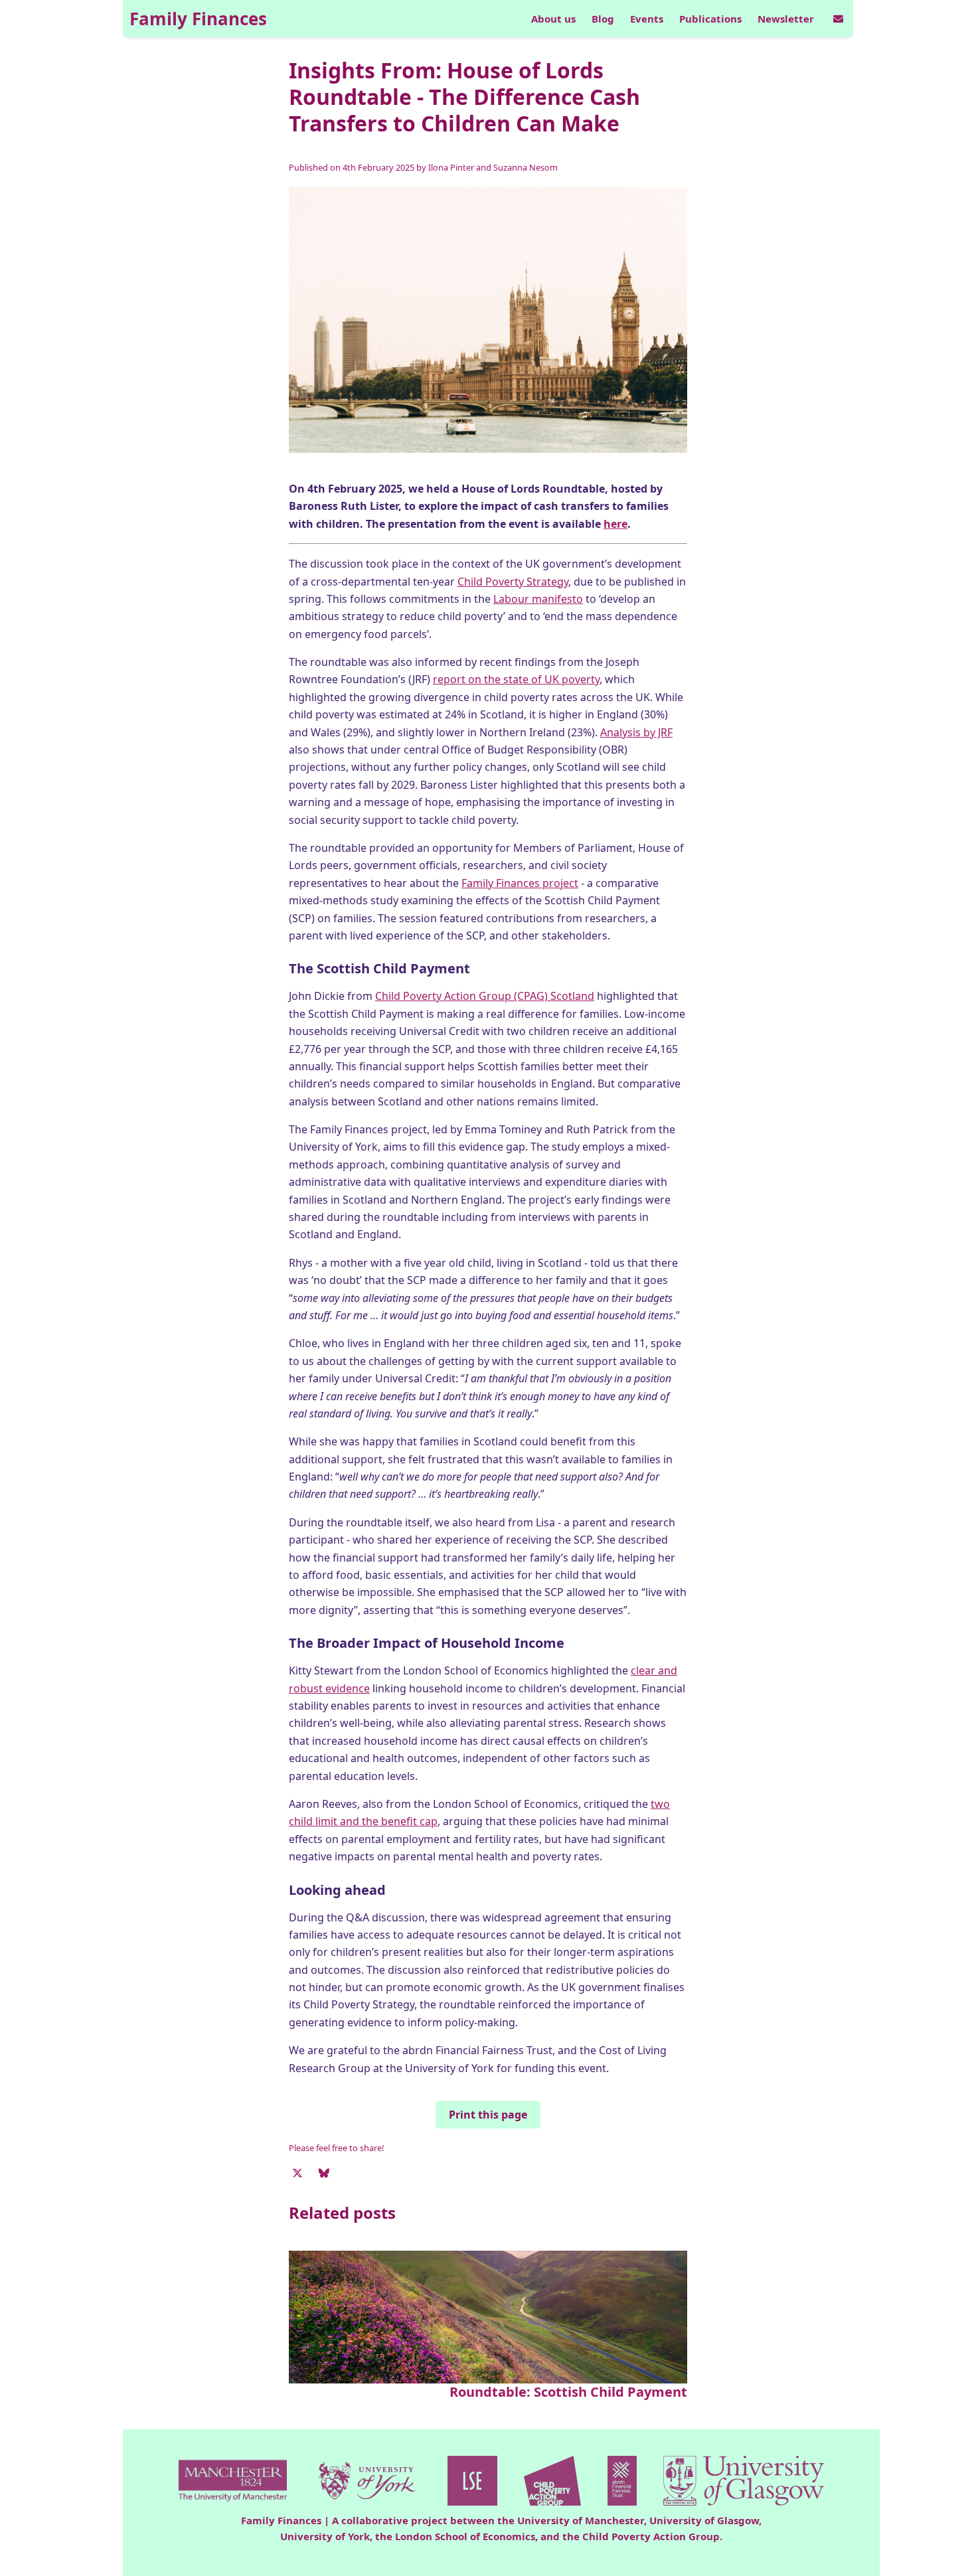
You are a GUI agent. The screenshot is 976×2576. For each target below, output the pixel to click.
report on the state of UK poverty (516, 679)
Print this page (488, 2115)
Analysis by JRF (636, 732)
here (615, 524)
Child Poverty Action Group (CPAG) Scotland (485, 996)
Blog (603, 19)
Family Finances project (520, 883)
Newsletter (786, 19)
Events (647, 19)
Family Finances (198, 19)
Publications (710, 19)
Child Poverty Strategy (513, 582)
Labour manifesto (538, 599)
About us (553, 19)
